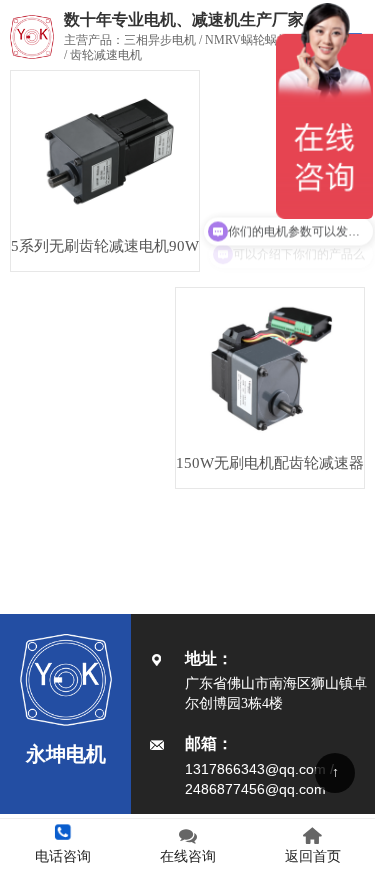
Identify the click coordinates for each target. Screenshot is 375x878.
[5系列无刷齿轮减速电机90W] (105, 148)
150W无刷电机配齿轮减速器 (270, 463)
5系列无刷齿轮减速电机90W (105, 246)
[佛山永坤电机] (27, 37)
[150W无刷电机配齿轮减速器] (270, 365)
